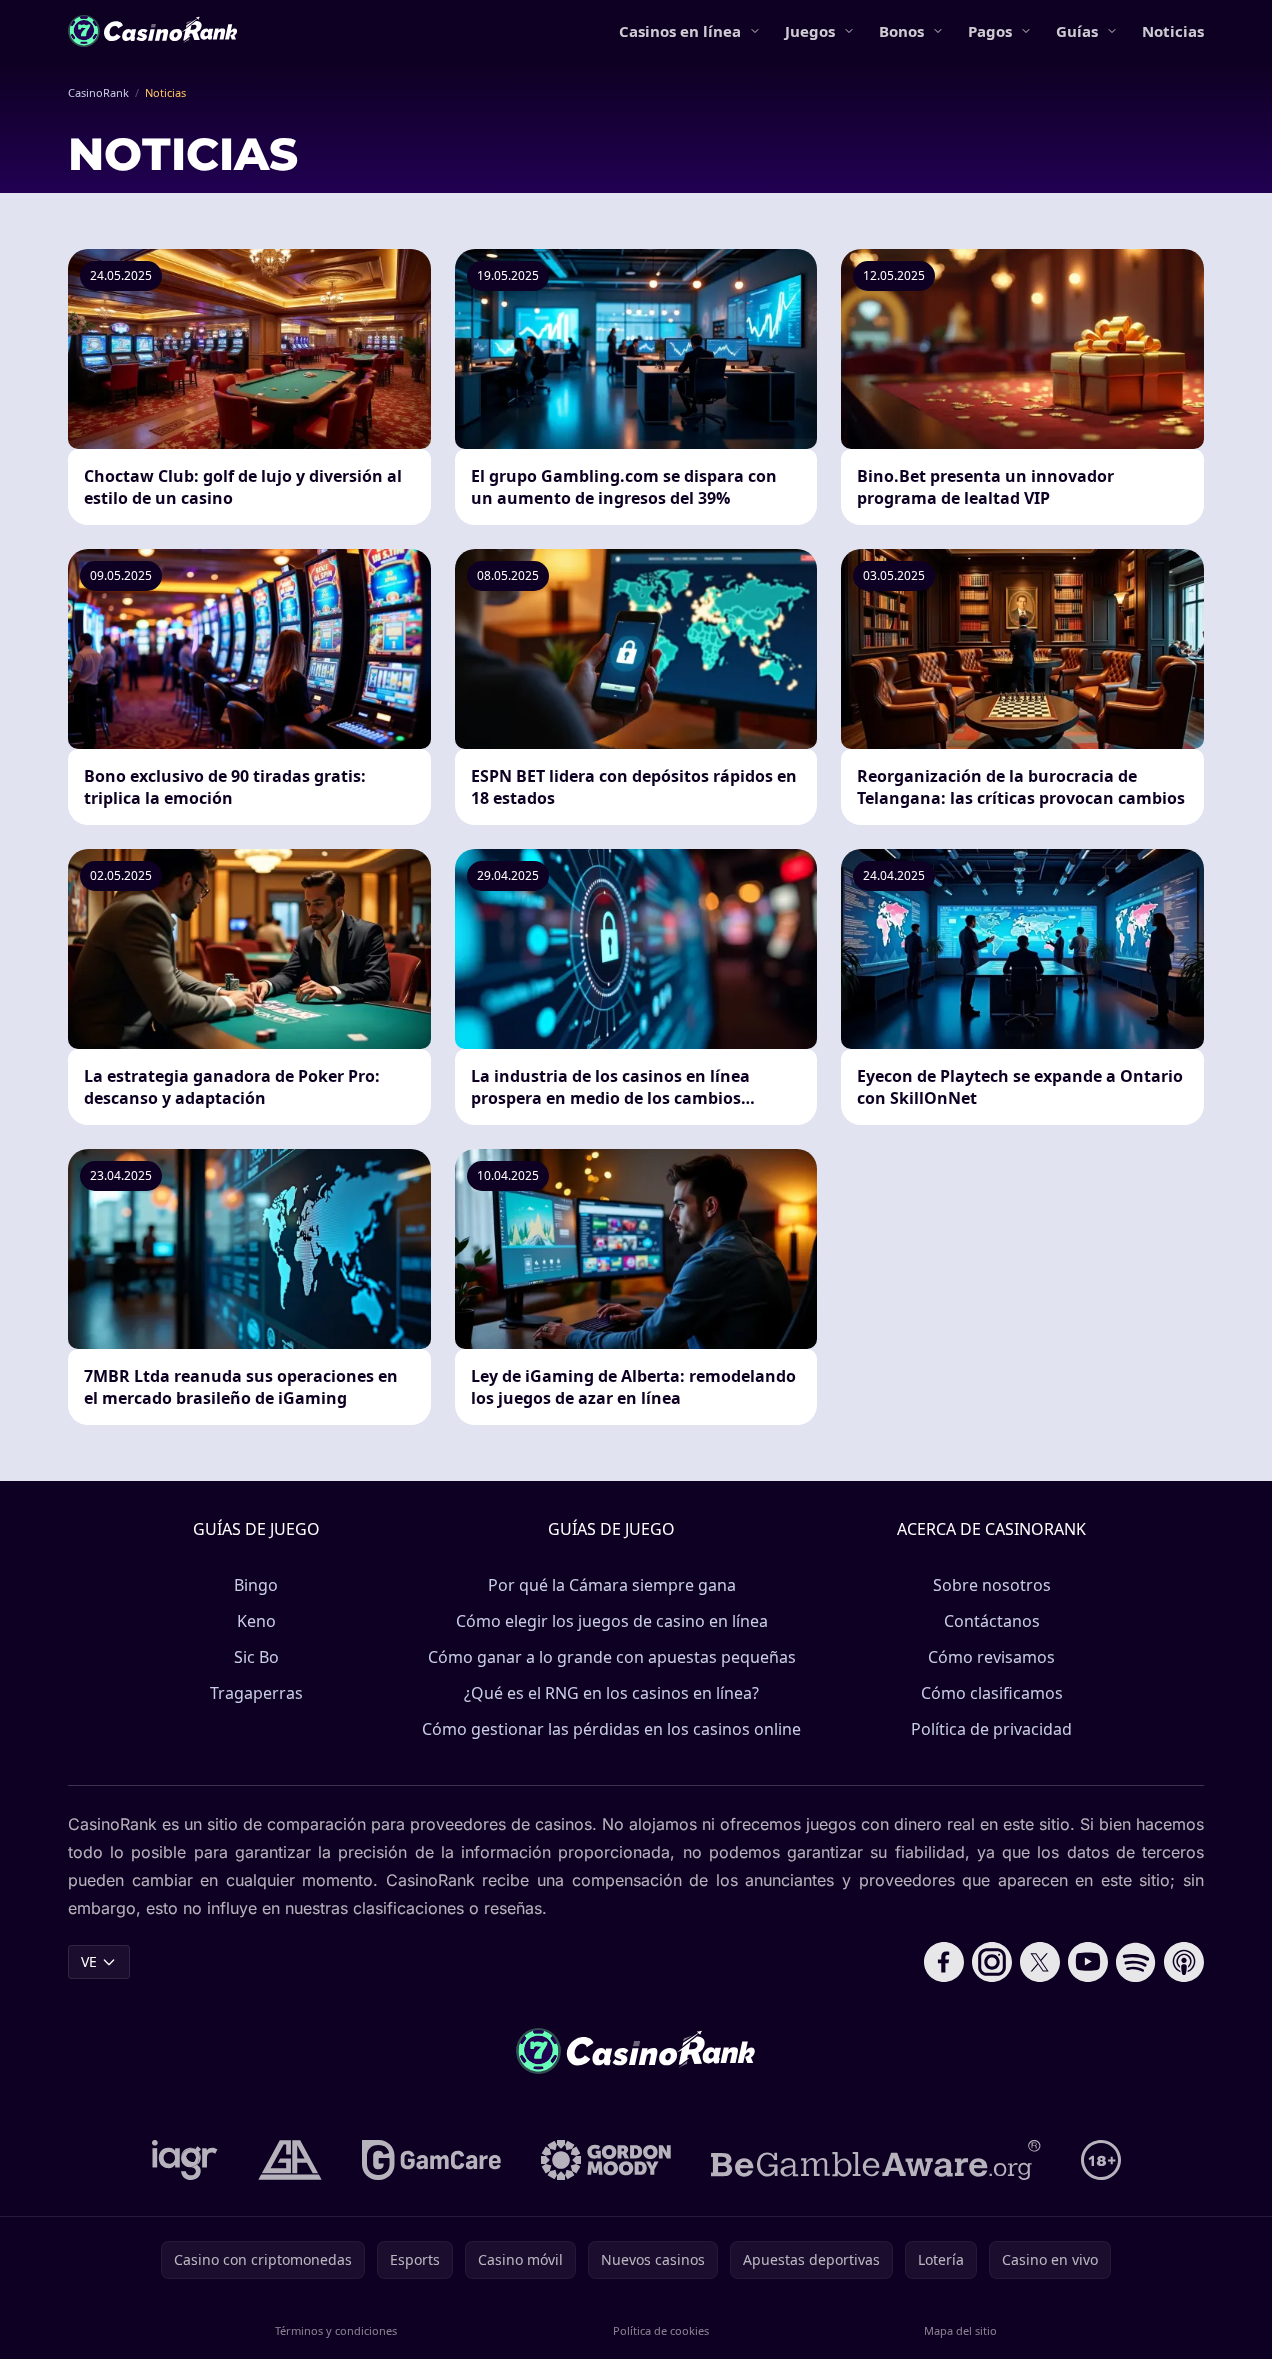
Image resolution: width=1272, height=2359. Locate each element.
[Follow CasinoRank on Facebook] (944, 1962)
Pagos (990, 31)
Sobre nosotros (992, 1585)
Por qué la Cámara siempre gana (612, 1585)
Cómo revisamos (991, 1657)
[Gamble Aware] (876, 2160)
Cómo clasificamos (992, 1693)
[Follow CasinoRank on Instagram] (992, 1962)
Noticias (1173, 31)
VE (89, 1961)
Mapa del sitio (960, 2330)
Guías (1077, 31)
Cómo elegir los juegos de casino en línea (612, 1621)
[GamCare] (431, 2160)
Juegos (810, 31)
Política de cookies (661, 2330)
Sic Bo (256, 1657)
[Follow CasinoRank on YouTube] (1088, 1962)
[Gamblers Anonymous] (290, 2160)
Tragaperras (256, 1693)
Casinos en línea (680, 31)
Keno (256, 1621)
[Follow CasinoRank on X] (1040, 1962)
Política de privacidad (991, 1729)
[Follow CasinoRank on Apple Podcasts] (1184, 1962)
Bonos (901, 31)
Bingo (256, 1585)
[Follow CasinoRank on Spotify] (1136, 1962)
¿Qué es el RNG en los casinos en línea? (611, 1693)
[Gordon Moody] (606, 2160)
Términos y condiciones (336, 2330)
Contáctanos (992, 1621)
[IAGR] (185, 2160)
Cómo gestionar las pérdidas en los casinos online (611, 1729)
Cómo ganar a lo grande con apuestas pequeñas (612, 1657)
